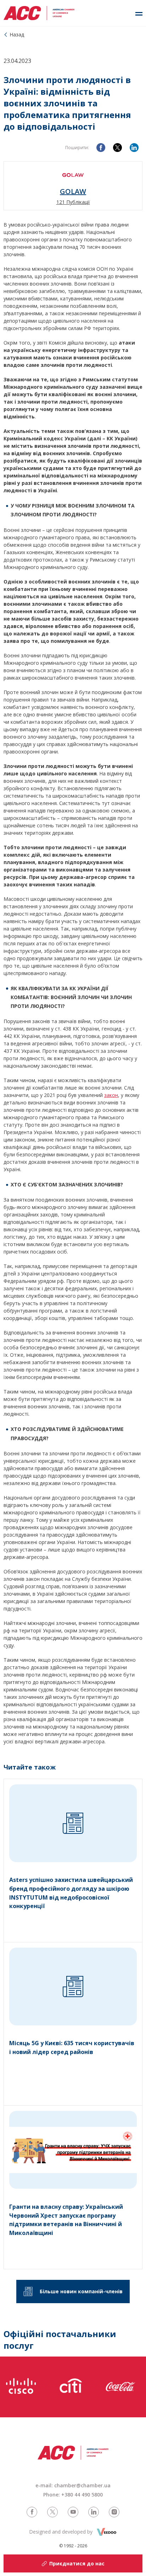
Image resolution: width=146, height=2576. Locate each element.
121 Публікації (73, 202)
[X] (117, 148)
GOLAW (73, 192)
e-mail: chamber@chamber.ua (73, 2485)
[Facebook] (101, 148)
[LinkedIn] (134, 148)
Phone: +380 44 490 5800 (73, 2495)
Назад (17, 34)
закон (111, 1095)
